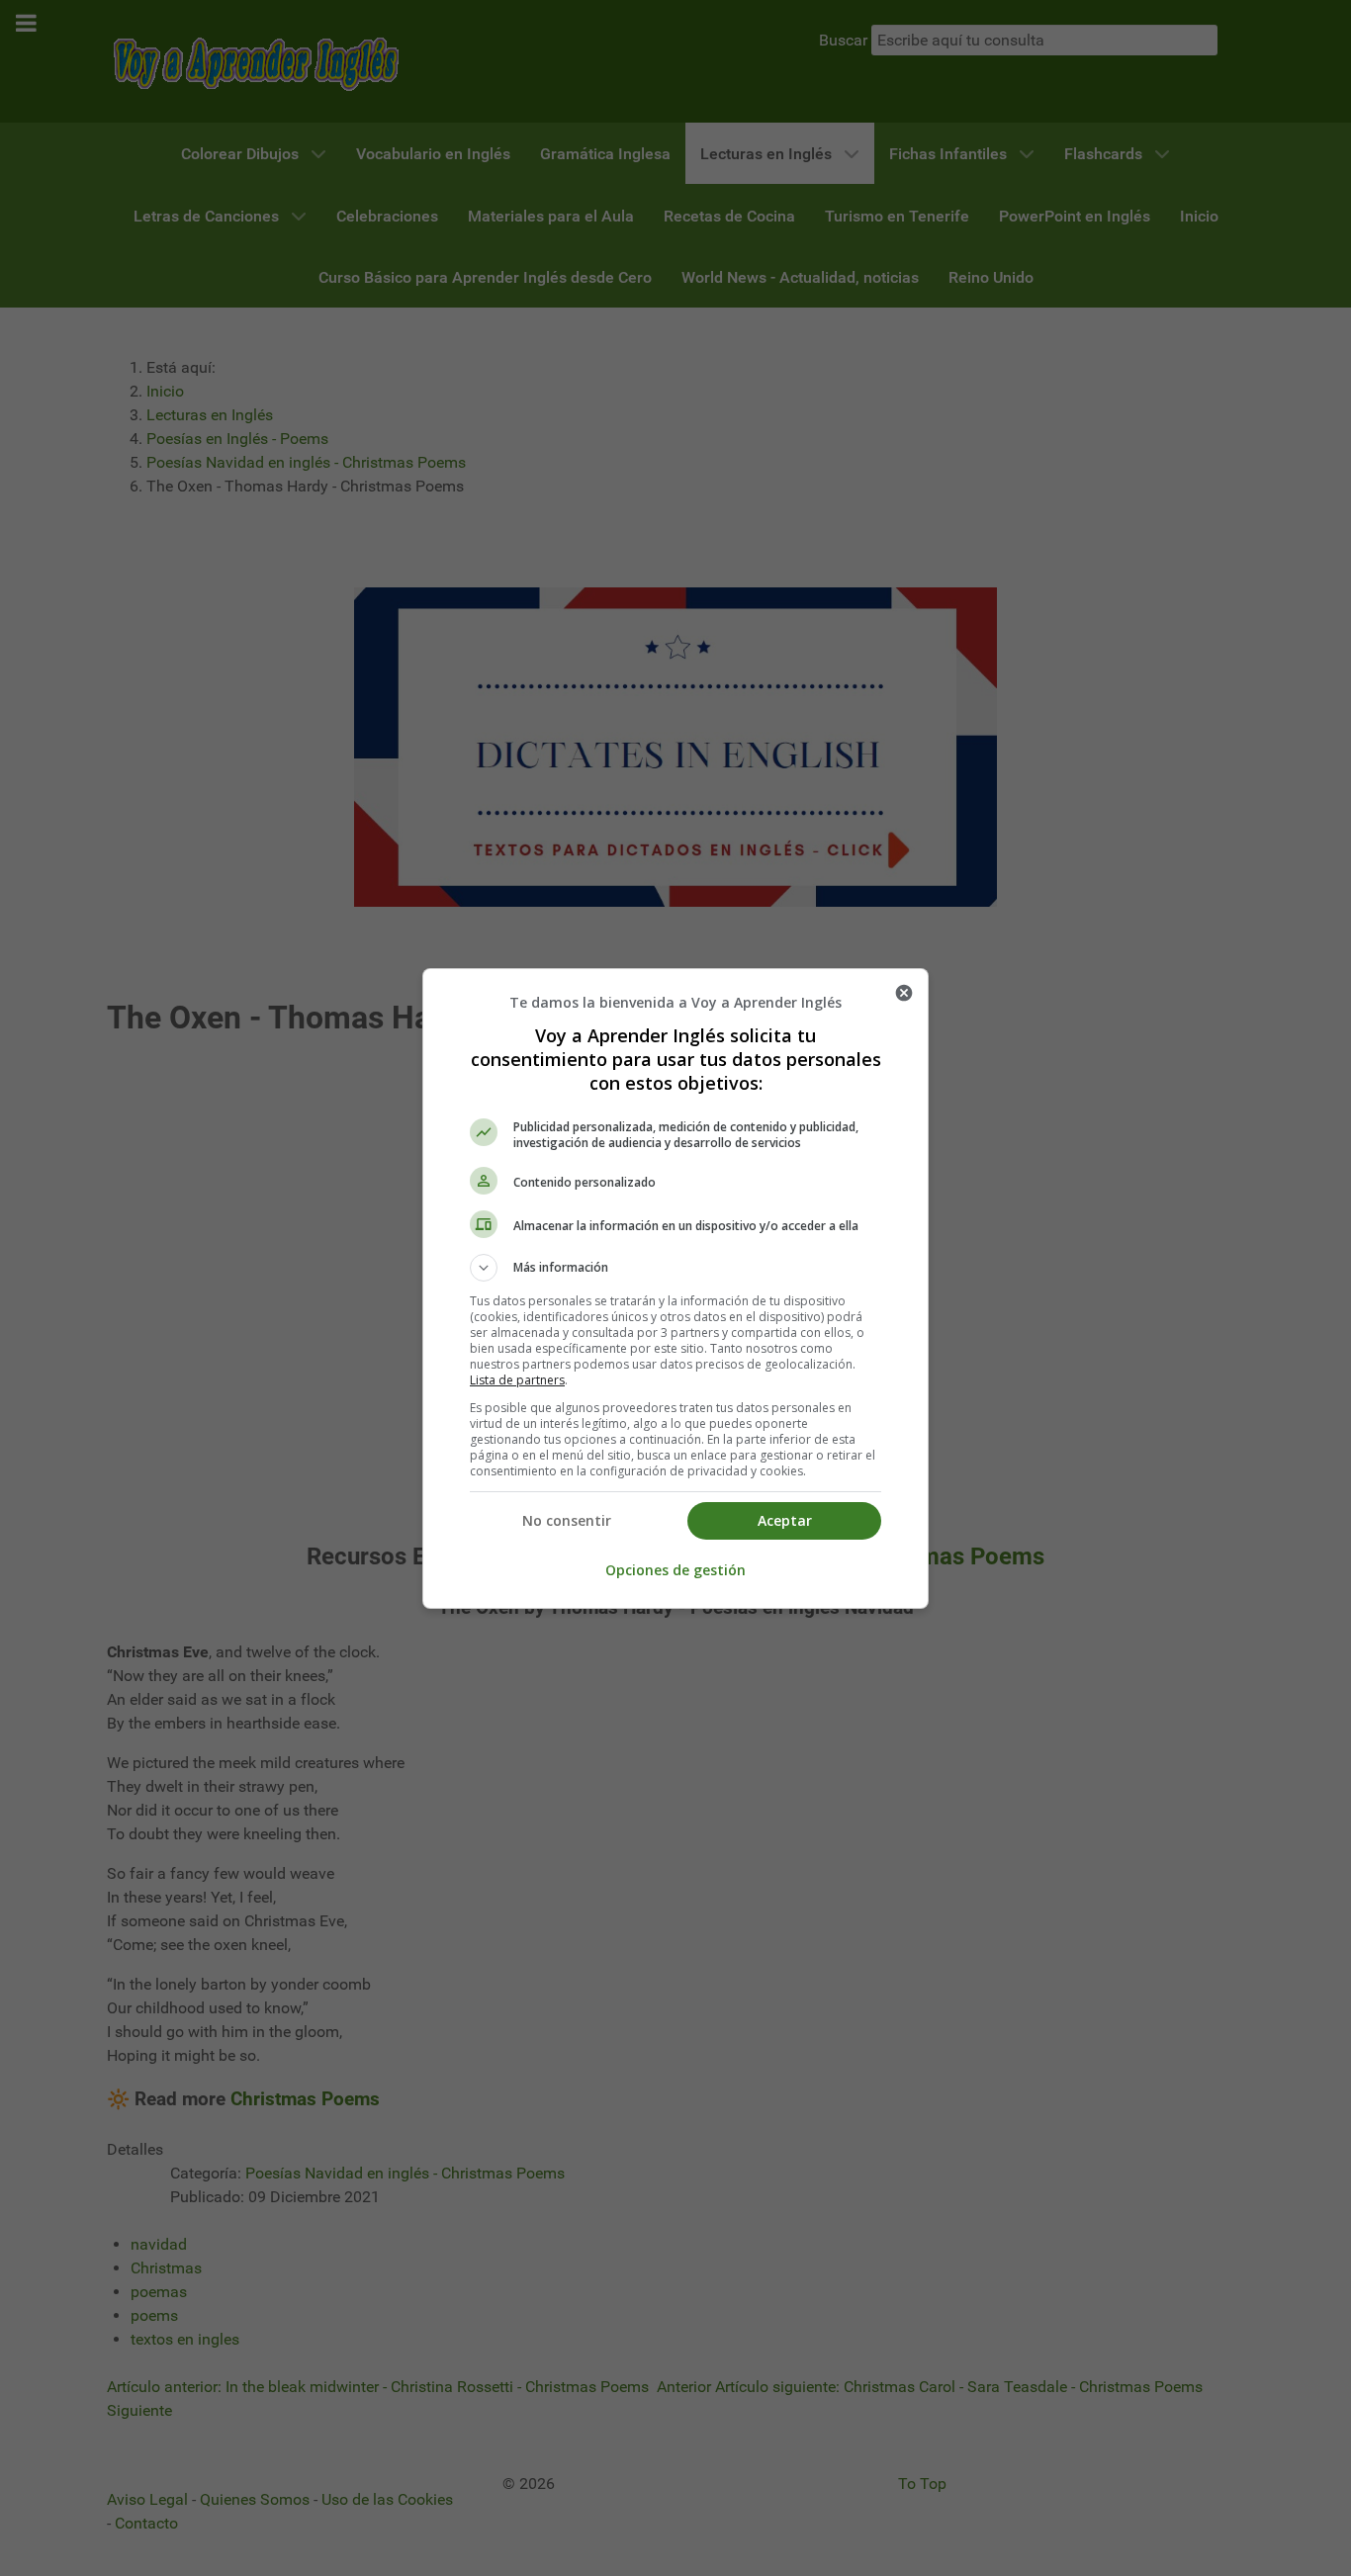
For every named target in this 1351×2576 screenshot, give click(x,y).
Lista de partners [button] (517, 1380)
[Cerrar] (904, 993)
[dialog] (675, 1288)
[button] (675, 1268)
